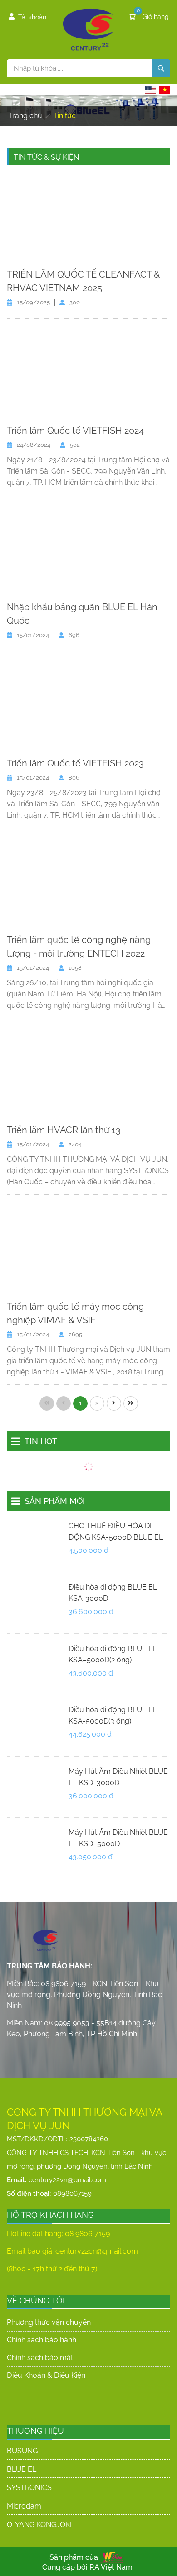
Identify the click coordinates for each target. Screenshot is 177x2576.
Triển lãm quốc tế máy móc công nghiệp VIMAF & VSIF (75, 1313)
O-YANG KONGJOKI (39, 2525)
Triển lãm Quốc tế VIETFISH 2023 (75, 763)
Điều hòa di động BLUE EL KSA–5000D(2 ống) (113, 1654)
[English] (151, 90)
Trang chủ (25, 116)
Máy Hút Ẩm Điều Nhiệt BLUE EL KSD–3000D (118, 1777)
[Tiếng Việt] (165, 90)
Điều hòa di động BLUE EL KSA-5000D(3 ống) (113, 1715)
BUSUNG (22, 2451)
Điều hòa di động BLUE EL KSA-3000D (113, 1593)
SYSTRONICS (29, 2487)
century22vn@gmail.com (67, 2180)
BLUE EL (22, 2469)
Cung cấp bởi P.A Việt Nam (87, 2567)
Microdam (24, 2506)
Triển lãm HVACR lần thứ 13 (64, 1130)
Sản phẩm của (74, 2557)
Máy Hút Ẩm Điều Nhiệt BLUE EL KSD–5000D (118, 1838)
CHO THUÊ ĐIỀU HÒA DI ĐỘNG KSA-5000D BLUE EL (116, 1532)
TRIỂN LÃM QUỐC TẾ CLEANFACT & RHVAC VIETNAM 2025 (83, 281)
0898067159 (72, 2193)
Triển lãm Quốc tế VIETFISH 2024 (75, 431)
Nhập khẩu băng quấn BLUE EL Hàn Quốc (82, 614)
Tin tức (64, 116)
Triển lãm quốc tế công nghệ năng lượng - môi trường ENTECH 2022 (79, 947)
